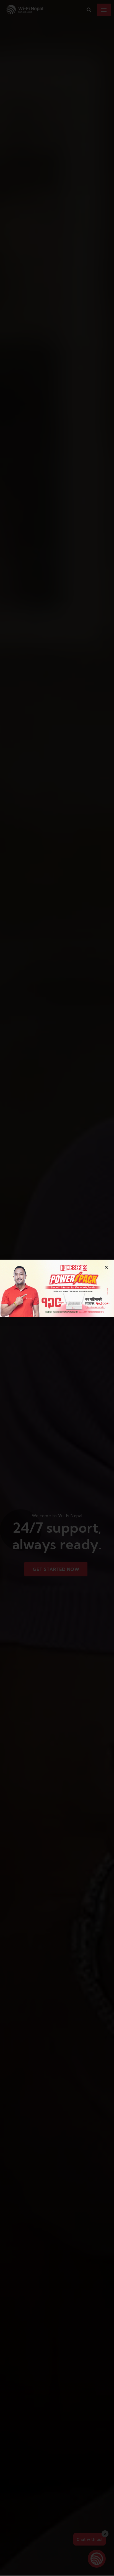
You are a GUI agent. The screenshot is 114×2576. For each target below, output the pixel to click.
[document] (57, 1288)
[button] (106, 1267)
